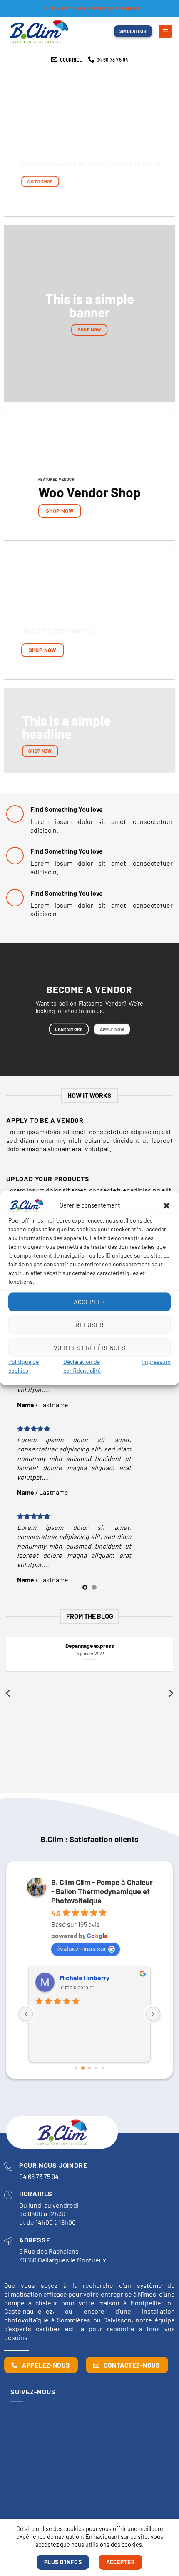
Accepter (89, 1302)
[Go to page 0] (76, 2068)
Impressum (156, 1362)
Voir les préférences (90, 1348)
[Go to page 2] (89, 2068)
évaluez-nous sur (81, 1948)
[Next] (170, 1693)
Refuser (89, 1325)
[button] (167, 1205)
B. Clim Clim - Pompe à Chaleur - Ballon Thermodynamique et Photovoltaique (102, 1891)
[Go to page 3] (96, 2068)
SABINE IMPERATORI (90, 1978)
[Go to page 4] (103, 2068)
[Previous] (9, 1693)
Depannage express (90, 1646)
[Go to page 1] (83, 2068)
